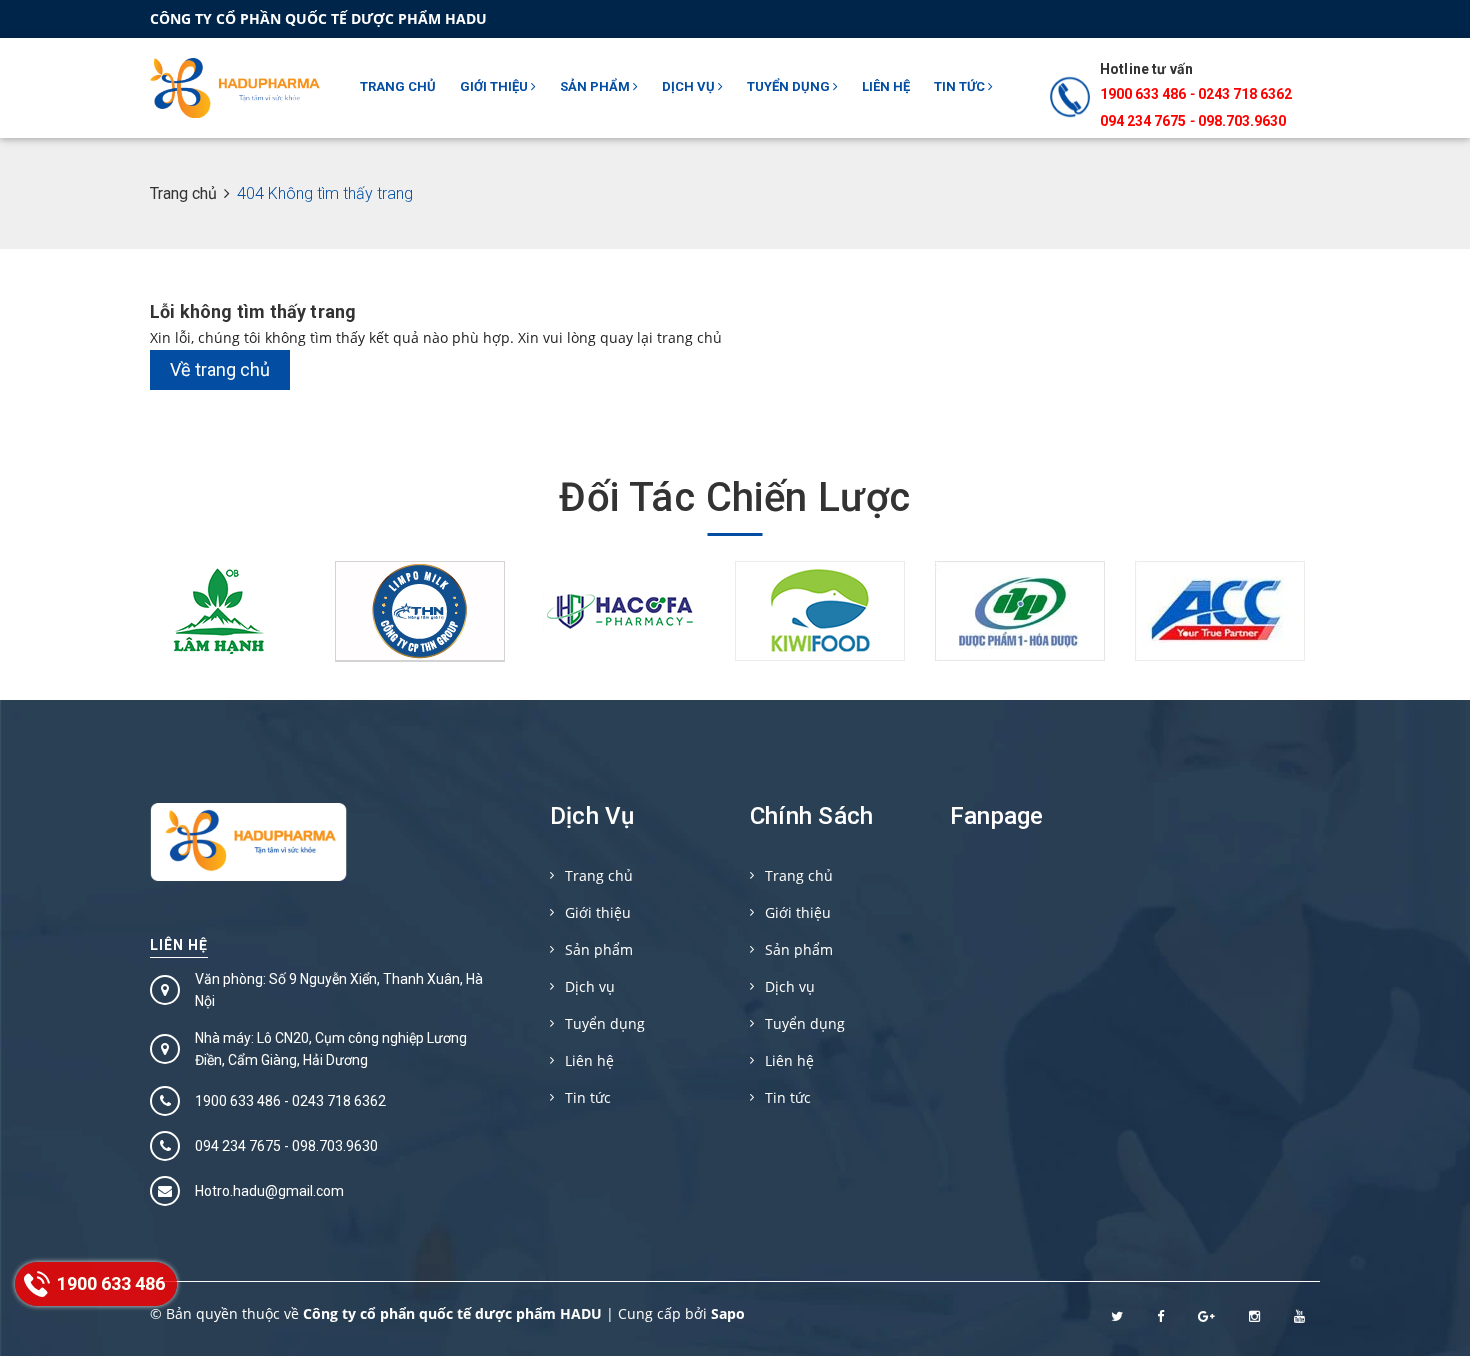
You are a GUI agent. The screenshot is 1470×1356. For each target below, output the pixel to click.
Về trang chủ (220, 369)
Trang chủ (398, 86)
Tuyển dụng (790, 86)
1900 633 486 (1143, 94)
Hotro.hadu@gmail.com (269, 1191)
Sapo (728, 1313)
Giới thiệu (495, 86)
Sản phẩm (596, 86)
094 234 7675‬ (1143, 121)
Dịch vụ (690, 86)
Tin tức (961, 86)
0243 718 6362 (1245, 94)
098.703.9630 (1242, 121)
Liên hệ (886, 86)
